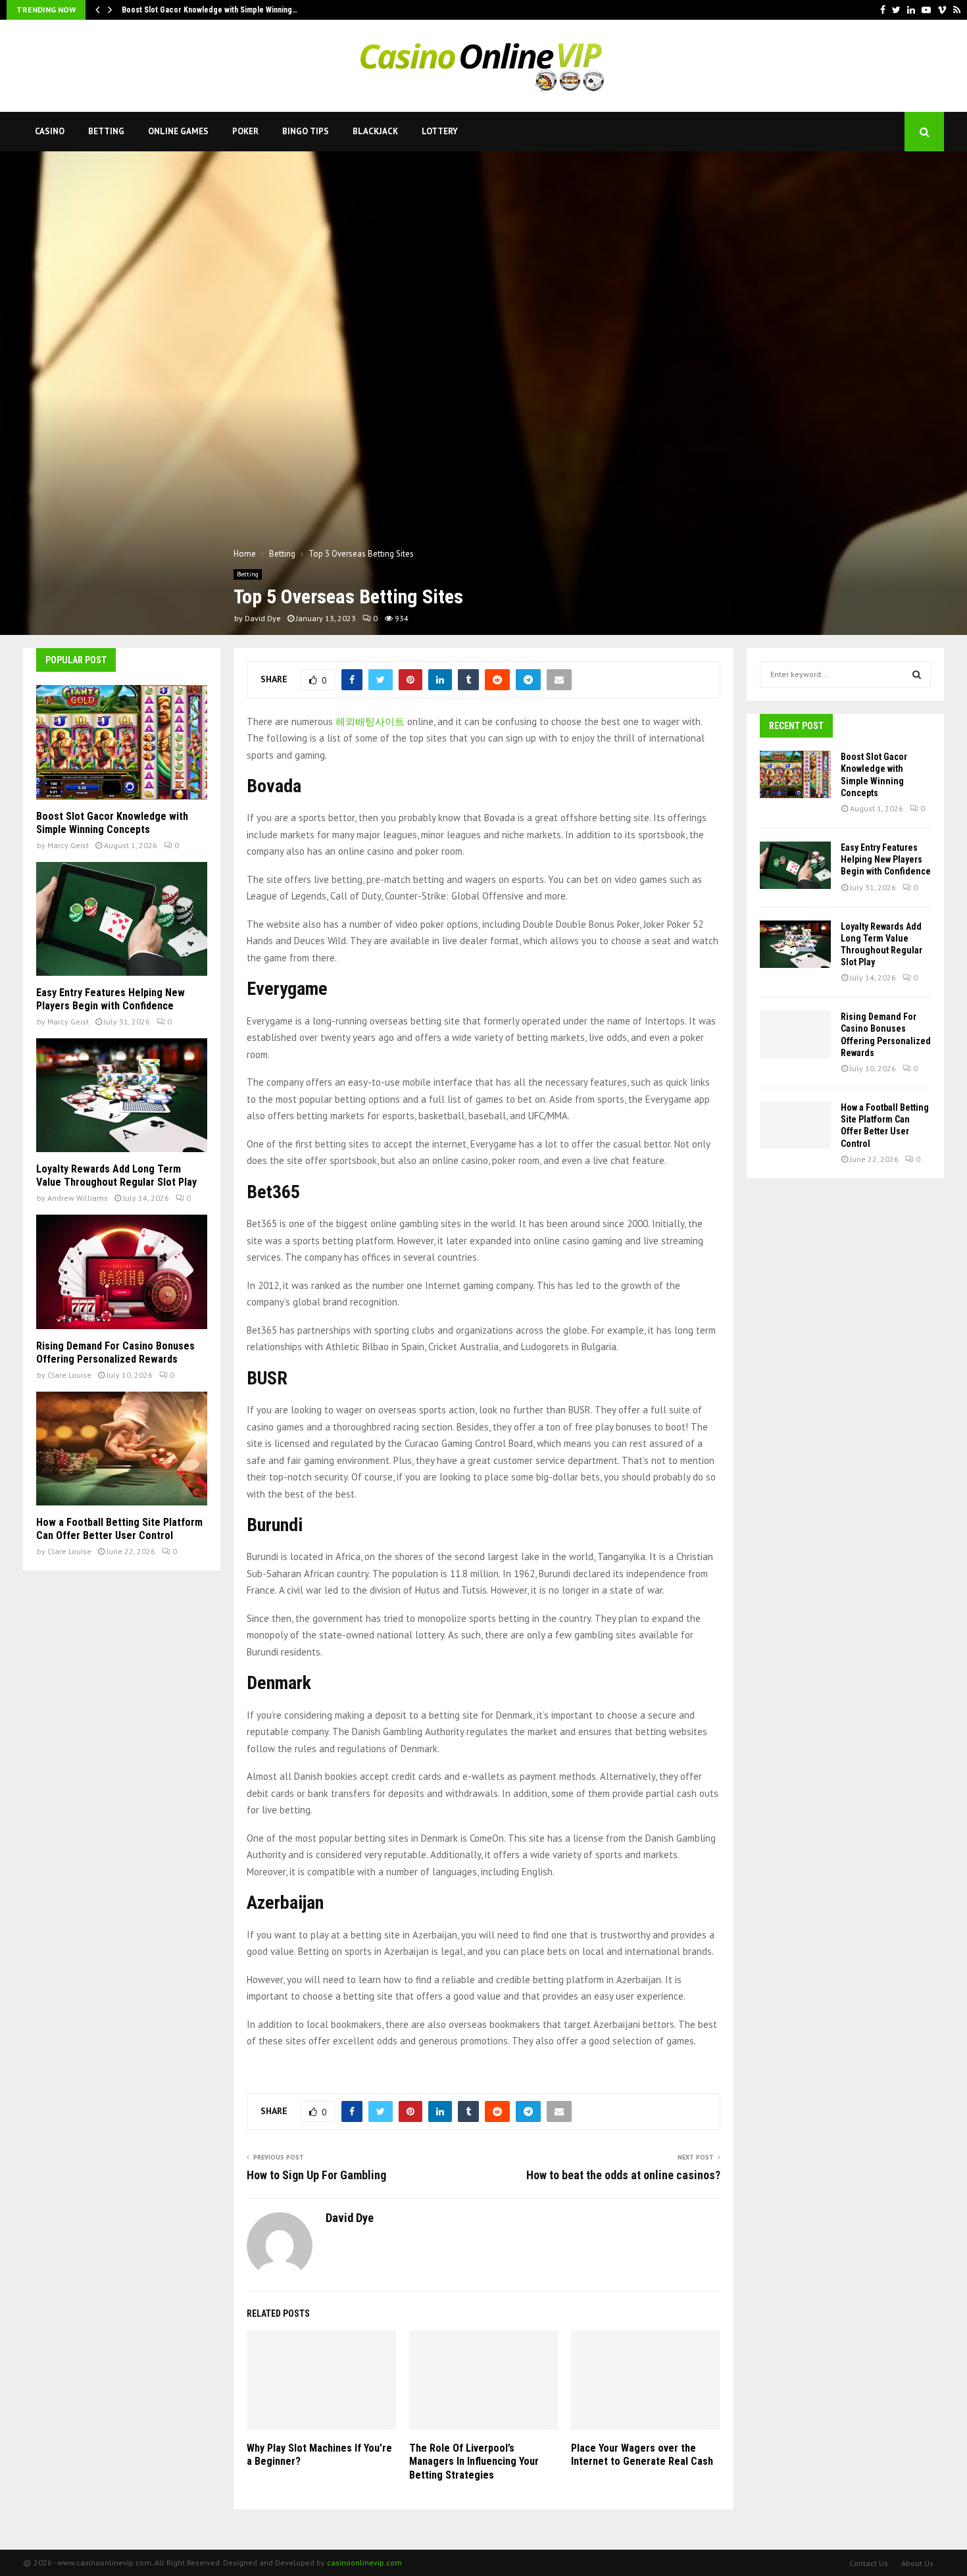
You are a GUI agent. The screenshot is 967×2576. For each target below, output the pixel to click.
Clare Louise (69, 1375)
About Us (917, 2563)
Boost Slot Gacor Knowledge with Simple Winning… (210, 10)
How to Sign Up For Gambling (316, 2175)
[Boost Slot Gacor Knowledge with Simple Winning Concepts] (122, 742)
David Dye (263, 618)
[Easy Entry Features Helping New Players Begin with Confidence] (122, 919)
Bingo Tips (306, 131)
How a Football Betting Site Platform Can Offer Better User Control (119, 1529)
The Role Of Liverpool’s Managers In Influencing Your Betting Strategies (474, 2462)
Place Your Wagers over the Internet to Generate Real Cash (642, 2455)
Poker (245, 131)
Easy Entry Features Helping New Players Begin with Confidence (111, 999)
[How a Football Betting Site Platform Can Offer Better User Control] (122, 1449)
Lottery (440, 131)
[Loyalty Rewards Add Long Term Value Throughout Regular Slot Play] (122, 1095)
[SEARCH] (917, 674)
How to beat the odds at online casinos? (623, 2175)
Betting (106, 131)
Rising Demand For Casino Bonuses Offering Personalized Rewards (115, 1352)
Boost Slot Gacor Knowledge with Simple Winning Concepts (112, 823)
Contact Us (869, 2563)
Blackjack (375, 131)
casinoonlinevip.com (364, 2563)
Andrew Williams (78, 1198)
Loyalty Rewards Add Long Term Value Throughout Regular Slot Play (116, 1175)
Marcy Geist (68, 845)
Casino (50, 131)
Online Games (178, 131)
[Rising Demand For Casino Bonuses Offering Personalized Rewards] (122, 1272)
